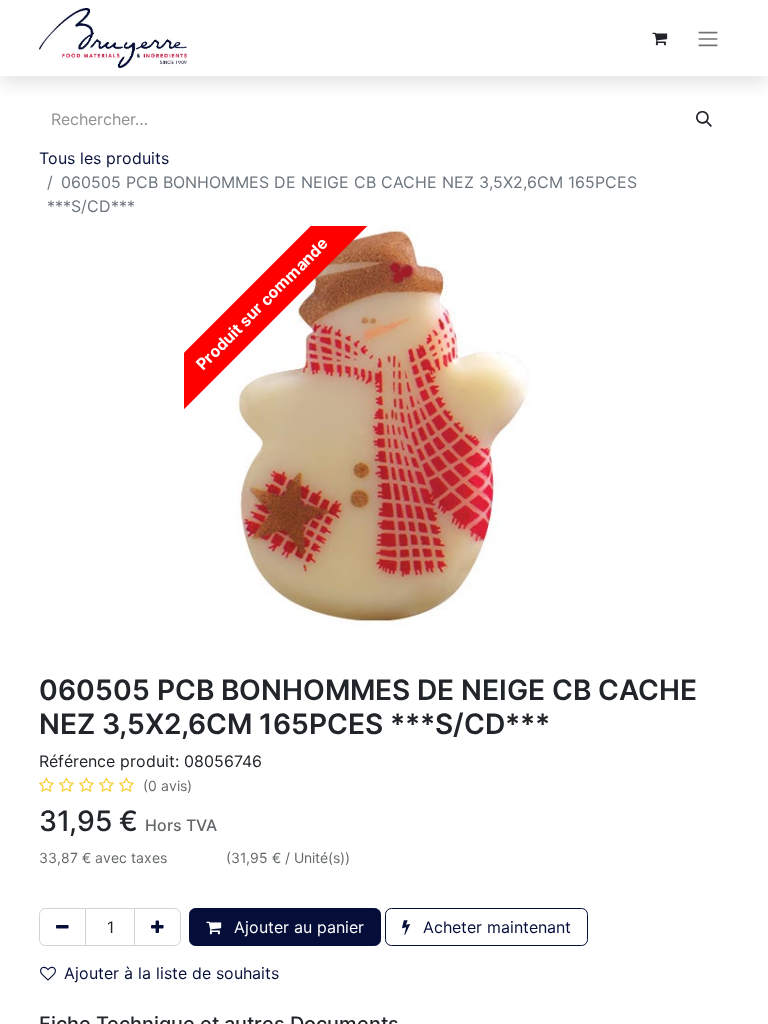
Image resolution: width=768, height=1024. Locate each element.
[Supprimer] (62, 927)
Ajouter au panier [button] (296, 927)
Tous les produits (104, 158)
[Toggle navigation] (708, 38)
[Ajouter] (157, 927)
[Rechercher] (704, 119)
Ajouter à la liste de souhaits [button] (171, 973)
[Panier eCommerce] (659, 38)
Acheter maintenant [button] (494, 927)
